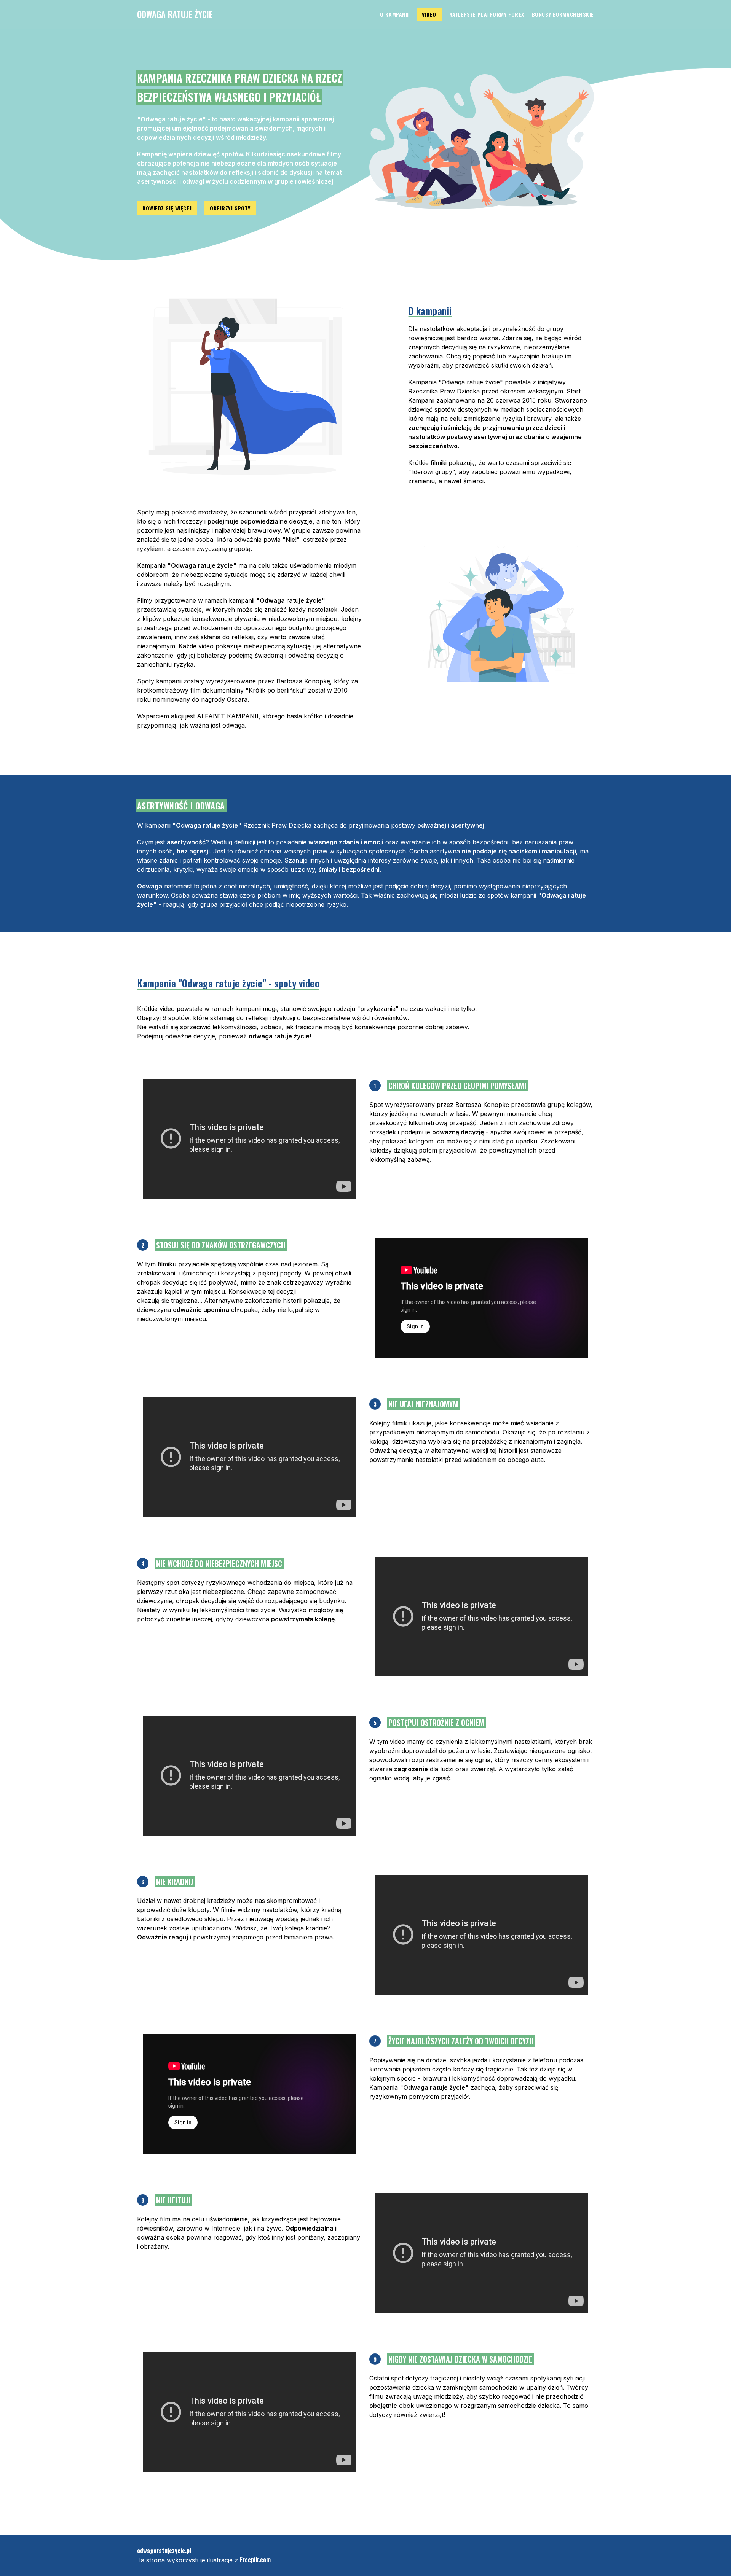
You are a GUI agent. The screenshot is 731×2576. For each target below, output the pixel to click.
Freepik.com (255, 2560)
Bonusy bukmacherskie (563, 14)
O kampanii (394, 14)
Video (429, 14)
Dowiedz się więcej (167, 208)
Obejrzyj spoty (230, 208)
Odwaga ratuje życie (175, 14)
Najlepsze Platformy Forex (487, 14)
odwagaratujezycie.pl (164, 2551)
